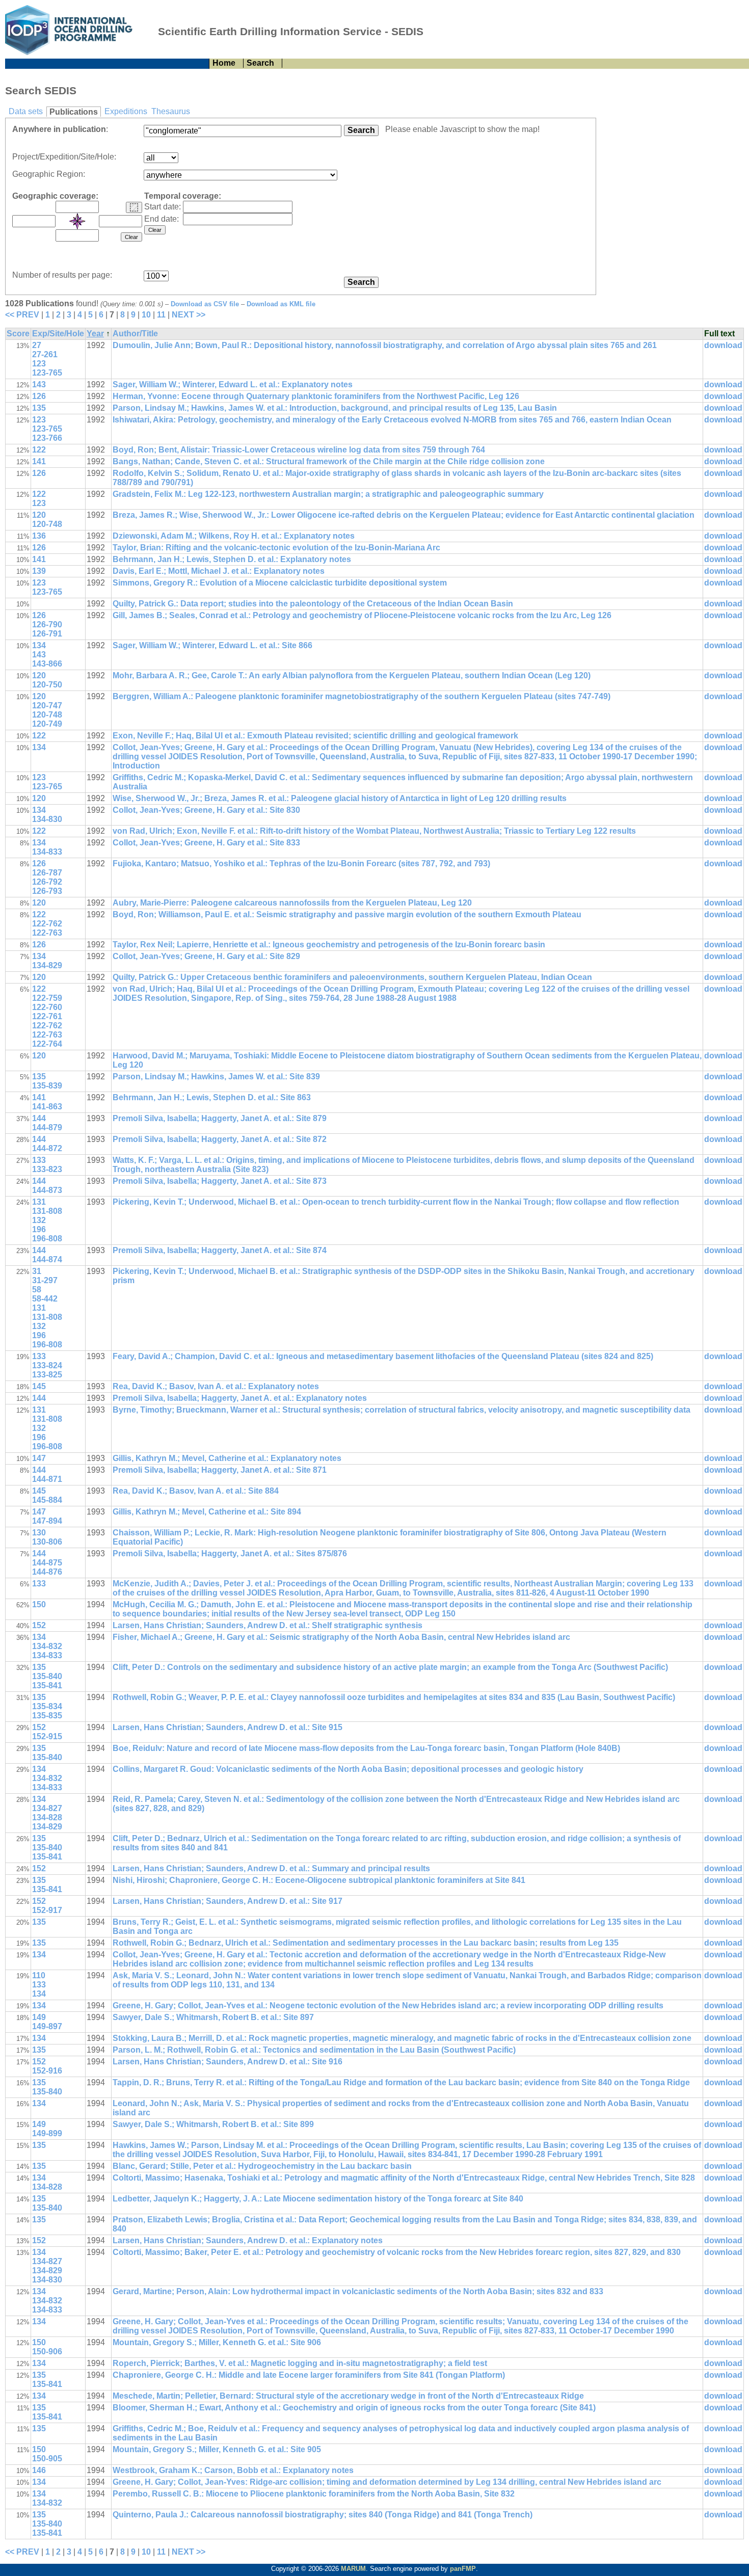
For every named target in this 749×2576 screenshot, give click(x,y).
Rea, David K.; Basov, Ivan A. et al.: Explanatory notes (216, 1386)
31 (37, 1271)
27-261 (45, 354)
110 (39, 1975)
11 (161, 315)
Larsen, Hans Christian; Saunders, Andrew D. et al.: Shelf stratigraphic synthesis (267, 1625)
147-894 (47, 1521)
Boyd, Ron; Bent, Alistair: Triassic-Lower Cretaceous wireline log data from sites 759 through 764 (299, 450)
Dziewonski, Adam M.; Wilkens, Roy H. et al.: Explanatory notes (234, 536)
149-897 (47, 2026)
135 (39, 408)
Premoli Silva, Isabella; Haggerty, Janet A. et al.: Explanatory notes (240, 1398)
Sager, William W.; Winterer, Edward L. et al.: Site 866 (212, 645)
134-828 (47, 1817)
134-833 (47, 852)
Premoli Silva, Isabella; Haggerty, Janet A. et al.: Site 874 (220, 1250)
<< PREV (22, 315)
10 (146, 315)
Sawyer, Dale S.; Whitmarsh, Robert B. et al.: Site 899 (213, 2124)
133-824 (47, 1365)
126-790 (47, 625)
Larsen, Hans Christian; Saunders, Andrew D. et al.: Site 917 (228, 1901)
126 (39, 396)
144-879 (47, 1127)
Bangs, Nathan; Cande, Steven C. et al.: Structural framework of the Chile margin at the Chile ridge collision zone (329, 461)
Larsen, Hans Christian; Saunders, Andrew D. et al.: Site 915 (228, 1727)
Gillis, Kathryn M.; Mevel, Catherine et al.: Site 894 (207, 1512)
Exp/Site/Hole (58, 334)
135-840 (47, 1676)
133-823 (47, 1169)
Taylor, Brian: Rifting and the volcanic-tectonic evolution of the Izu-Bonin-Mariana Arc (276, 548)
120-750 (47, 685)
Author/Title (135, 334)
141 (39, 461)
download (723, 345)
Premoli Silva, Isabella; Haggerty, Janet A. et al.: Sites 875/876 (230, 1553)
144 (39, 1118)
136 (39, 536)
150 (39, 1604)
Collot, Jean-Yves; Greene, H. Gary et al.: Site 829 (206, 956)
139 (39, 571)
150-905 (47, 2459)
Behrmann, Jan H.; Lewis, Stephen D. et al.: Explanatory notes (232, 559)
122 (39, 450)
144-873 (47, 1190)
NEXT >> (189, 315)
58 (37, 1290)
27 (37, 345)
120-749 (47, 724)
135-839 (47, 1086)
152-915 (47, 1736)
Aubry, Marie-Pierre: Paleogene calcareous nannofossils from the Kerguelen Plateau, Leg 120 (292, 903)
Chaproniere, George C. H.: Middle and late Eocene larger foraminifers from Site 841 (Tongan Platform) (309, 2375)
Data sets (26, 111)
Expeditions (126, 111)
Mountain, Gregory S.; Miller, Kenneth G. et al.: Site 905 (217, 2449)
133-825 (47, 1375)
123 (39, 364)
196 (39, 1229)
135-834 (47, 1706)
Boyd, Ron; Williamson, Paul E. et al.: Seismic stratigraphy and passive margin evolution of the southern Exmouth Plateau (347, 914)
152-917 (47, 1910)
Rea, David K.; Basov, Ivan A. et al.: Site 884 (196, 1491)
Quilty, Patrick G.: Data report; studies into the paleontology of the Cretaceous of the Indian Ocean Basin (313, 604)
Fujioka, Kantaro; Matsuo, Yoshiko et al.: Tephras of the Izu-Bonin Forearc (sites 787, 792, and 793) (301, 864)
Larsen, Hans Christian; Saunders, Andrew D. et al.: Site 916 (228, 2062)
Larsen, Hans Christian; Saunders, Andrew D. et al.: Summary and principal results (271, 1868)
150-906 (47, 2352)
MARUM (353, 2569)
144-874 (47, 1259)
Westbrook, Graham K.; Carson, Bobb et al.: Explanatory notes (233, 2470)
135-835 (47, 1716)
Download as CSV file (205, 304)
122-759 (47, 998)
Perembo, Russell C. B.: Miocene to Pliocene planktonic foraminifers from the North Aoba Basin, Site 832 (314, 2494)
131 (39, 1202)
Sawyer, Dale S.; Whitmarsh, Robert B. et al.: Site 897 (213, 2017)
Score (18, 334)
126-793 (47, 891)
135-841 (47, 1685)
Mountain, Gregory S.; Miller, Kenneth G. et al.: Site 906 (217, 2342)
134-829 (47, 965)
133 (39, 1160)
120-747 (47, 706)
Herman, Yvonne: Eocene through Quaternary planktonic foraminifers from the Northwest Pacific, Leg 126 (316, 396)
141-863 (47, 1107)
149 (39, 2017)
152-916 (47, 2071)
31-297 (45, 1280)
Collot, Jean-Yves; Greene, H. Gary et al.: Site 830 (206, 810)
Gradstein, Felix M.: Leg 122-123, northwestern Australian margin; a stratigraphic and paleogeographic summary (328, 494)
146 (39, 2470)
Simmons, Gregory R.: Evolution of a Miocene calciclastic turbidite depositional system (280, 583)
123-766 (47, 438)
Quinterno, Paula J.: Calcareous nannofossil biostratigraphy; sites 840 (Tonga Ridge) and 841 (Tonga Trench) (323, 2515)
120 (39, 515)
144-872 (47, 1148)
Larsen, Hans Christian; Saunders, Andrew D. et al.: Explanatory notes (248, 2240)
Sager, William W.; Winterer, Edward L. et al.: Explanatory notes (233, 384)
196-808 (47, 1239)
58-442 (45, 1299)
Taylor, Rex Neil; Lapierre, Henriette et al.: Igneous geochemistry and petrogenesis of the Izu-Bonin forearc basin (329, 945)
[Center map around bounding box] (77, 221)
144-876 (47, 1572)
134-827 (47, 1808)
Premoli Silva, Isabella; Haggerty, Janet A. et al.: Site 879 (220, 1118)
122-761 (47, 1016)
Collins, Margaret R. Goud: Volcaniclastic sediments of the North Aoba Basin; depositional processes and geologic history (348, 1769)
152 (39, 1625)
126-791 (47, 634)
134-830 (47, 819)
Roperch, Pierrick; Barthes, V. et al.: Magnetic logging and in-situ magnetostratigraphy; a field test (300, 2363)
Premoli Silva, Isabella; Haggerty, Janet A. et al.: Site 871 (220, 1470)
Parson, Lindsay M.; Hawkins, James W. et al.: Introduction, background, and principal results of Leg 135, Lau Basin (335, 408)
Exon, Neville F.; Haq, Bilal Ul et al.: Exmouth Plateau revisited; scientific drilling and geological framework (315, 736)
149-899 (47, 2133)
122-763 (47, 933)
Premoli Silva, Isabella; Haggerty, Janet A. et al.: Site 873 (220, 1181)
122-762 (47, 924)
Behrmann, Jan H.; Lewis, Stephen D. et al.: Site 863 (212, 1097)
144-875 (47, 1563)
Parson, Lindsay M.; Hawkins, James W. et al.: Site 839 (216, 1077)
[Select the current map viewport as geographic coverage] (134, 207)
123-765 (47, 373)
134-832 (47, 1646)
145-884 (47, 1500)
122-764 (47, 1044)
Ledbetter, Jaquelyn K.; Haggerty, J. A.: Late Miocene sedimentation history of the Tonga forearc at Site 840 (318, 2199)
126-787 (47, 873)
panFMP (463, 2569)
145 (39, 1386)
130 (39, 1533)
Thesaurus (171, 111)
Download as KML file (281, 304)
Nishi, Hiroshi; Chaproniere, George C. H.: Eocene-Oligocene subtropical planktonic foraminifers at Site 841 (319, 1880)
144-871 (47, 1479)
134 (39, 645)
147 (39, 1458)
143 (39, 384)
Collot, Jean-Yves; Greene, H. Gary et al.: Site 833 (206, 843)
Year (95, 334)
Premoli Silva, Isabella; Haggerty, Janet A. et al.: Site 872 (220, 1139)
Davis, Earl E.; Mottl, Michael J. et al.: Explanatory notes (219, 571)
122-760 (47, 1007)
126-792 (47, 882)
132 (39, 1220)
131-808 (47, 1211)
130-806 (47, 1542)
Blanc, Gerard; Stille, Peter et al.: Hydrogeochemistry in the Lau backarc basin (262, 2166)
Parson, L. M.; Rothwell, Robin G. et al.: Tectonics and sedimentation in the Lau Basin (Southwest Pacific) (314, 2050)
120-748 (47, 524)
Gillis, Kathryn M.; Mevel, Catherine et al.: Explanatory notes (227, 1458)
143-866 (47, 664)
